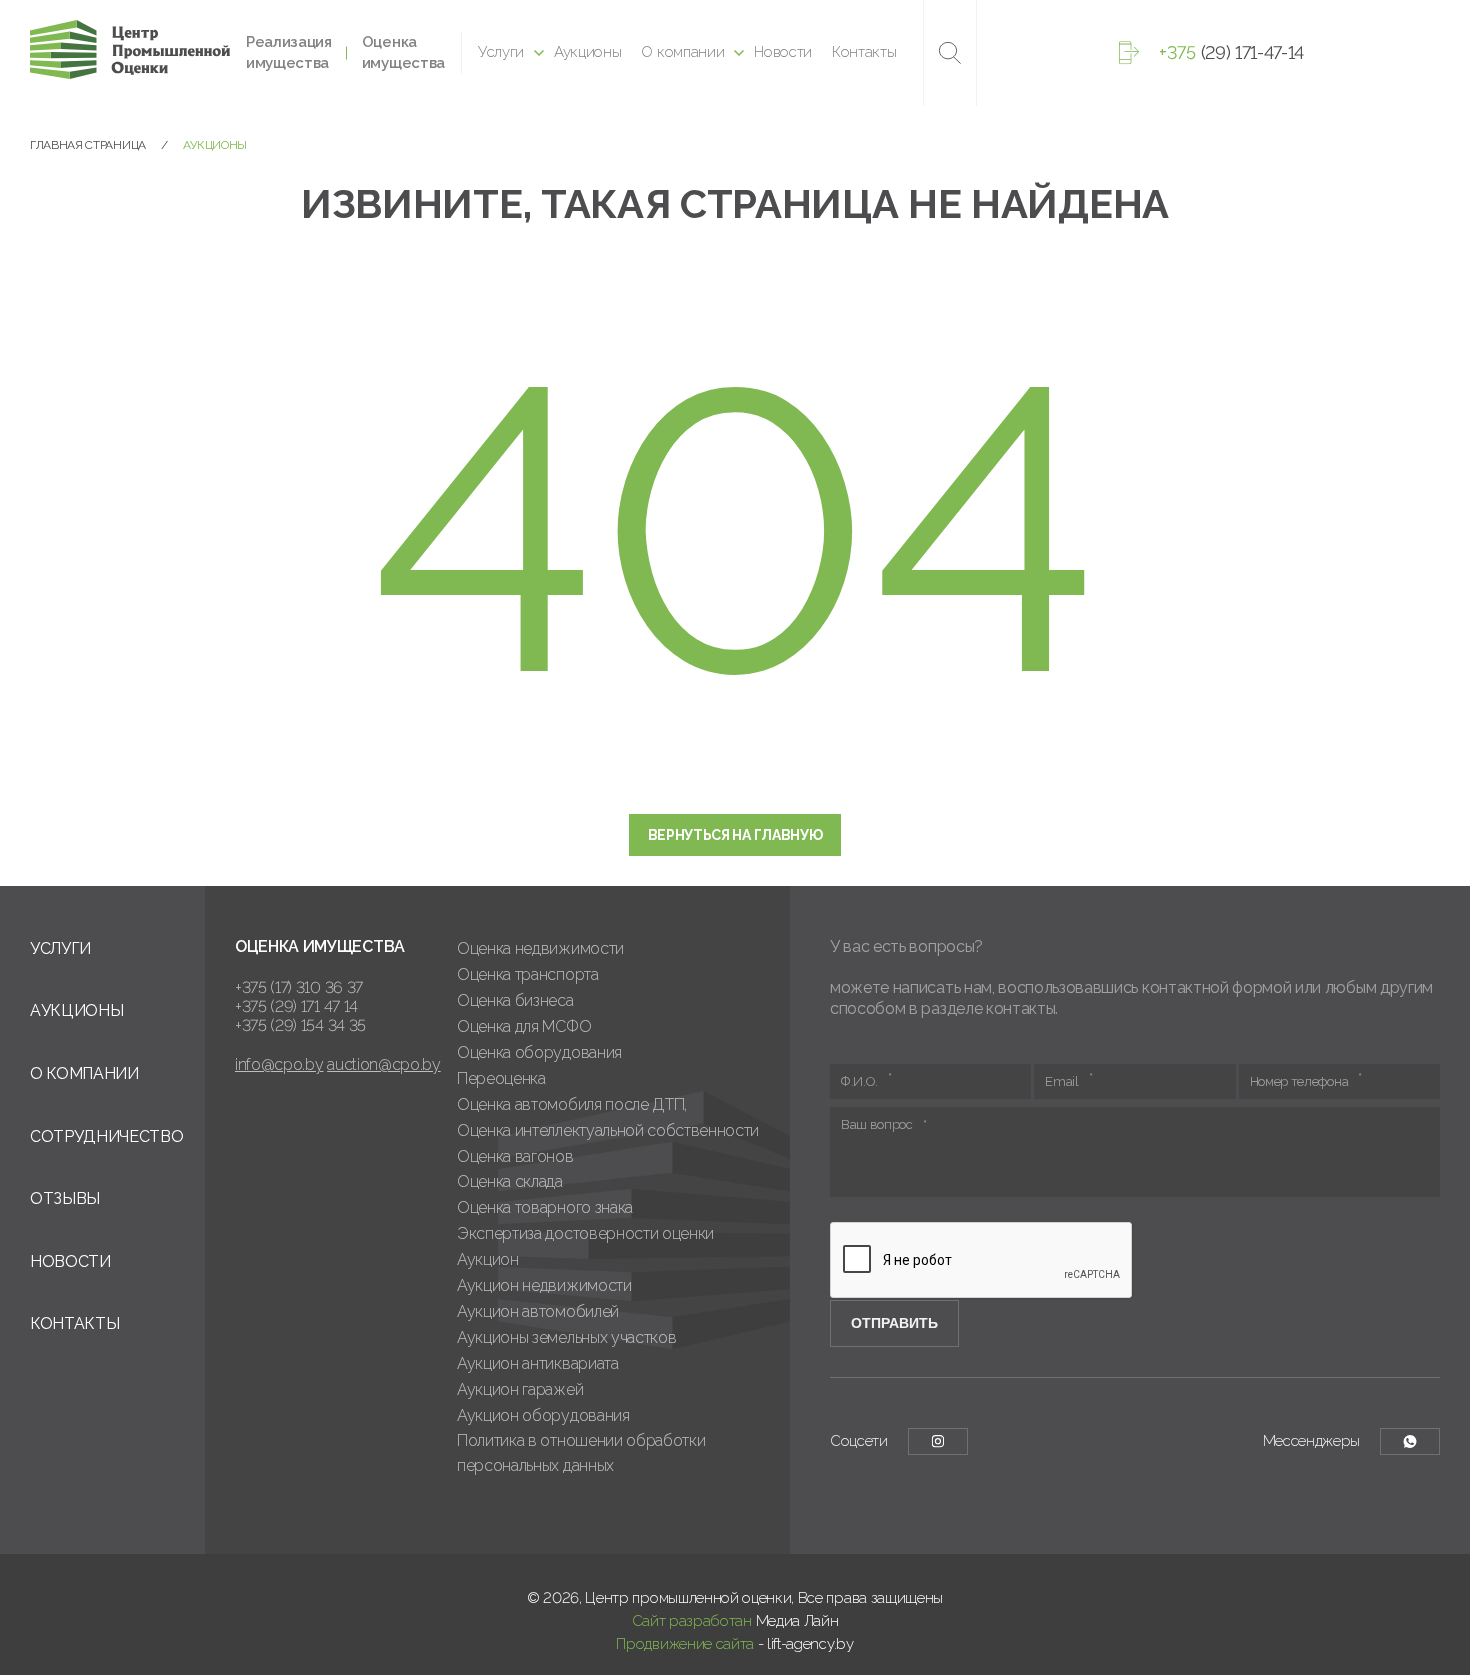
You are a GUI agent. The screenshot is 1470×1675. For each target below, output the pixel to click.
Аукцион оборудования (543, 1415)
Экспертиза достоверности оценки (585, 1233)
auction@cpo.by (384, 1064)
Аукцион (488, 1259)
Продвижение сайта (685, 1644)
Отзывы (65, 1198)
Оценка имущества (403, 52)
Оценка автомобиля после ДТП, (572, 1104)
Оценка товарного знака (545, 1207)
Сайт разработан (692, 1621)
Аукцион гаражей (520, 1389)
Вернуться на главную (735, 835)
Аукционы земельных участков (566, 1337)
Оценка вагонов (515, 1156)
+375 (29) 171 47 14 (296, 1006)
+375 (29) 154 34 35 (300, 1025)
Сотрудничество (107, 1136)
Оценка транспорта (528, 974)
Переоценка (501, 1078)
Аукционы (587, 52)
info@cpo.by (279, 1064)
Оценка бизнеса (515, 1000)
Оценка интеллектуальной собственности (608, 1130)
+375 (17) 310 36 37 (299, 987)
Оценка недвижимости (540, 948)
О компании (682, 52)
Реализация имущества (289, 52)
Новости (783, 52)
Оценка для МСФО (524, 1026)
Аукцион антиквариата (538, 1363)
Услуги (501, 52)
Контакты (864, 52)
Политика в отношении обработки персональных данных (581, 1453)
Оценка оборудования (539, 1052)
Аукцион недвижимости (544, 1285)
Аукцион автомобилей (538, 1311)
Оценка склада (510, 1181)
